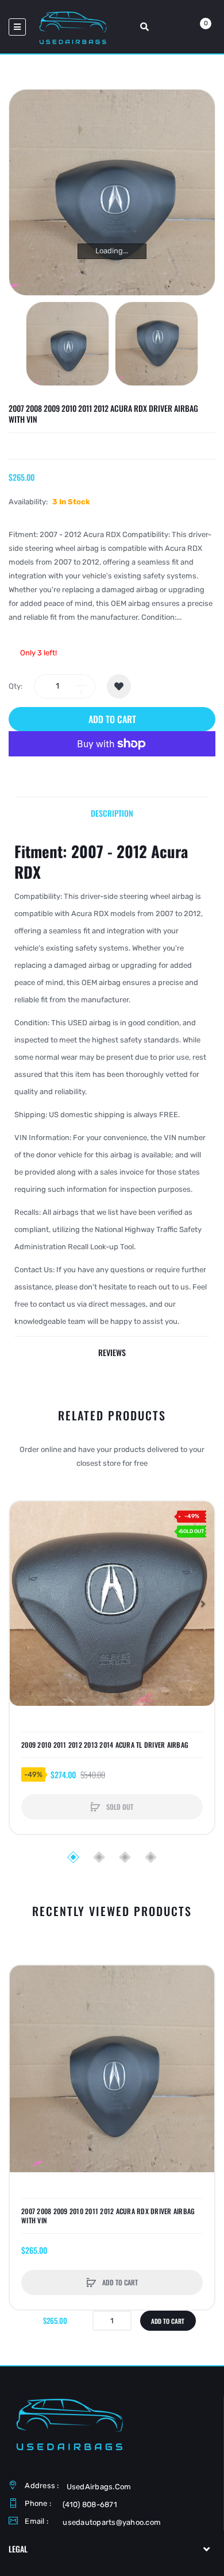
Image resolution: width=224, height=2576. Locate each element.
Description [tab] (112, 813)
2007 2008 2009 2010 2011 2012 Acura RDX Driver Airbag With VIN (108, 2216)
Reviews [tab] (112, 1352)
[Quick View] (24, 1559)
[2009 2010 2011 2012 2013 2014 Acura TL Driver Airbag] (112, 1604)
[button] (21, 1604)
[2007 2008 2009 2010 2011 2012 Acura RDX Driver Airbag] (67, 344)
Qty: (16, 686)
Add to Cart (112, 719)
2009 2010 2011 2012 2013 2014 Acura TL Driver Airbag (105, 1745)
